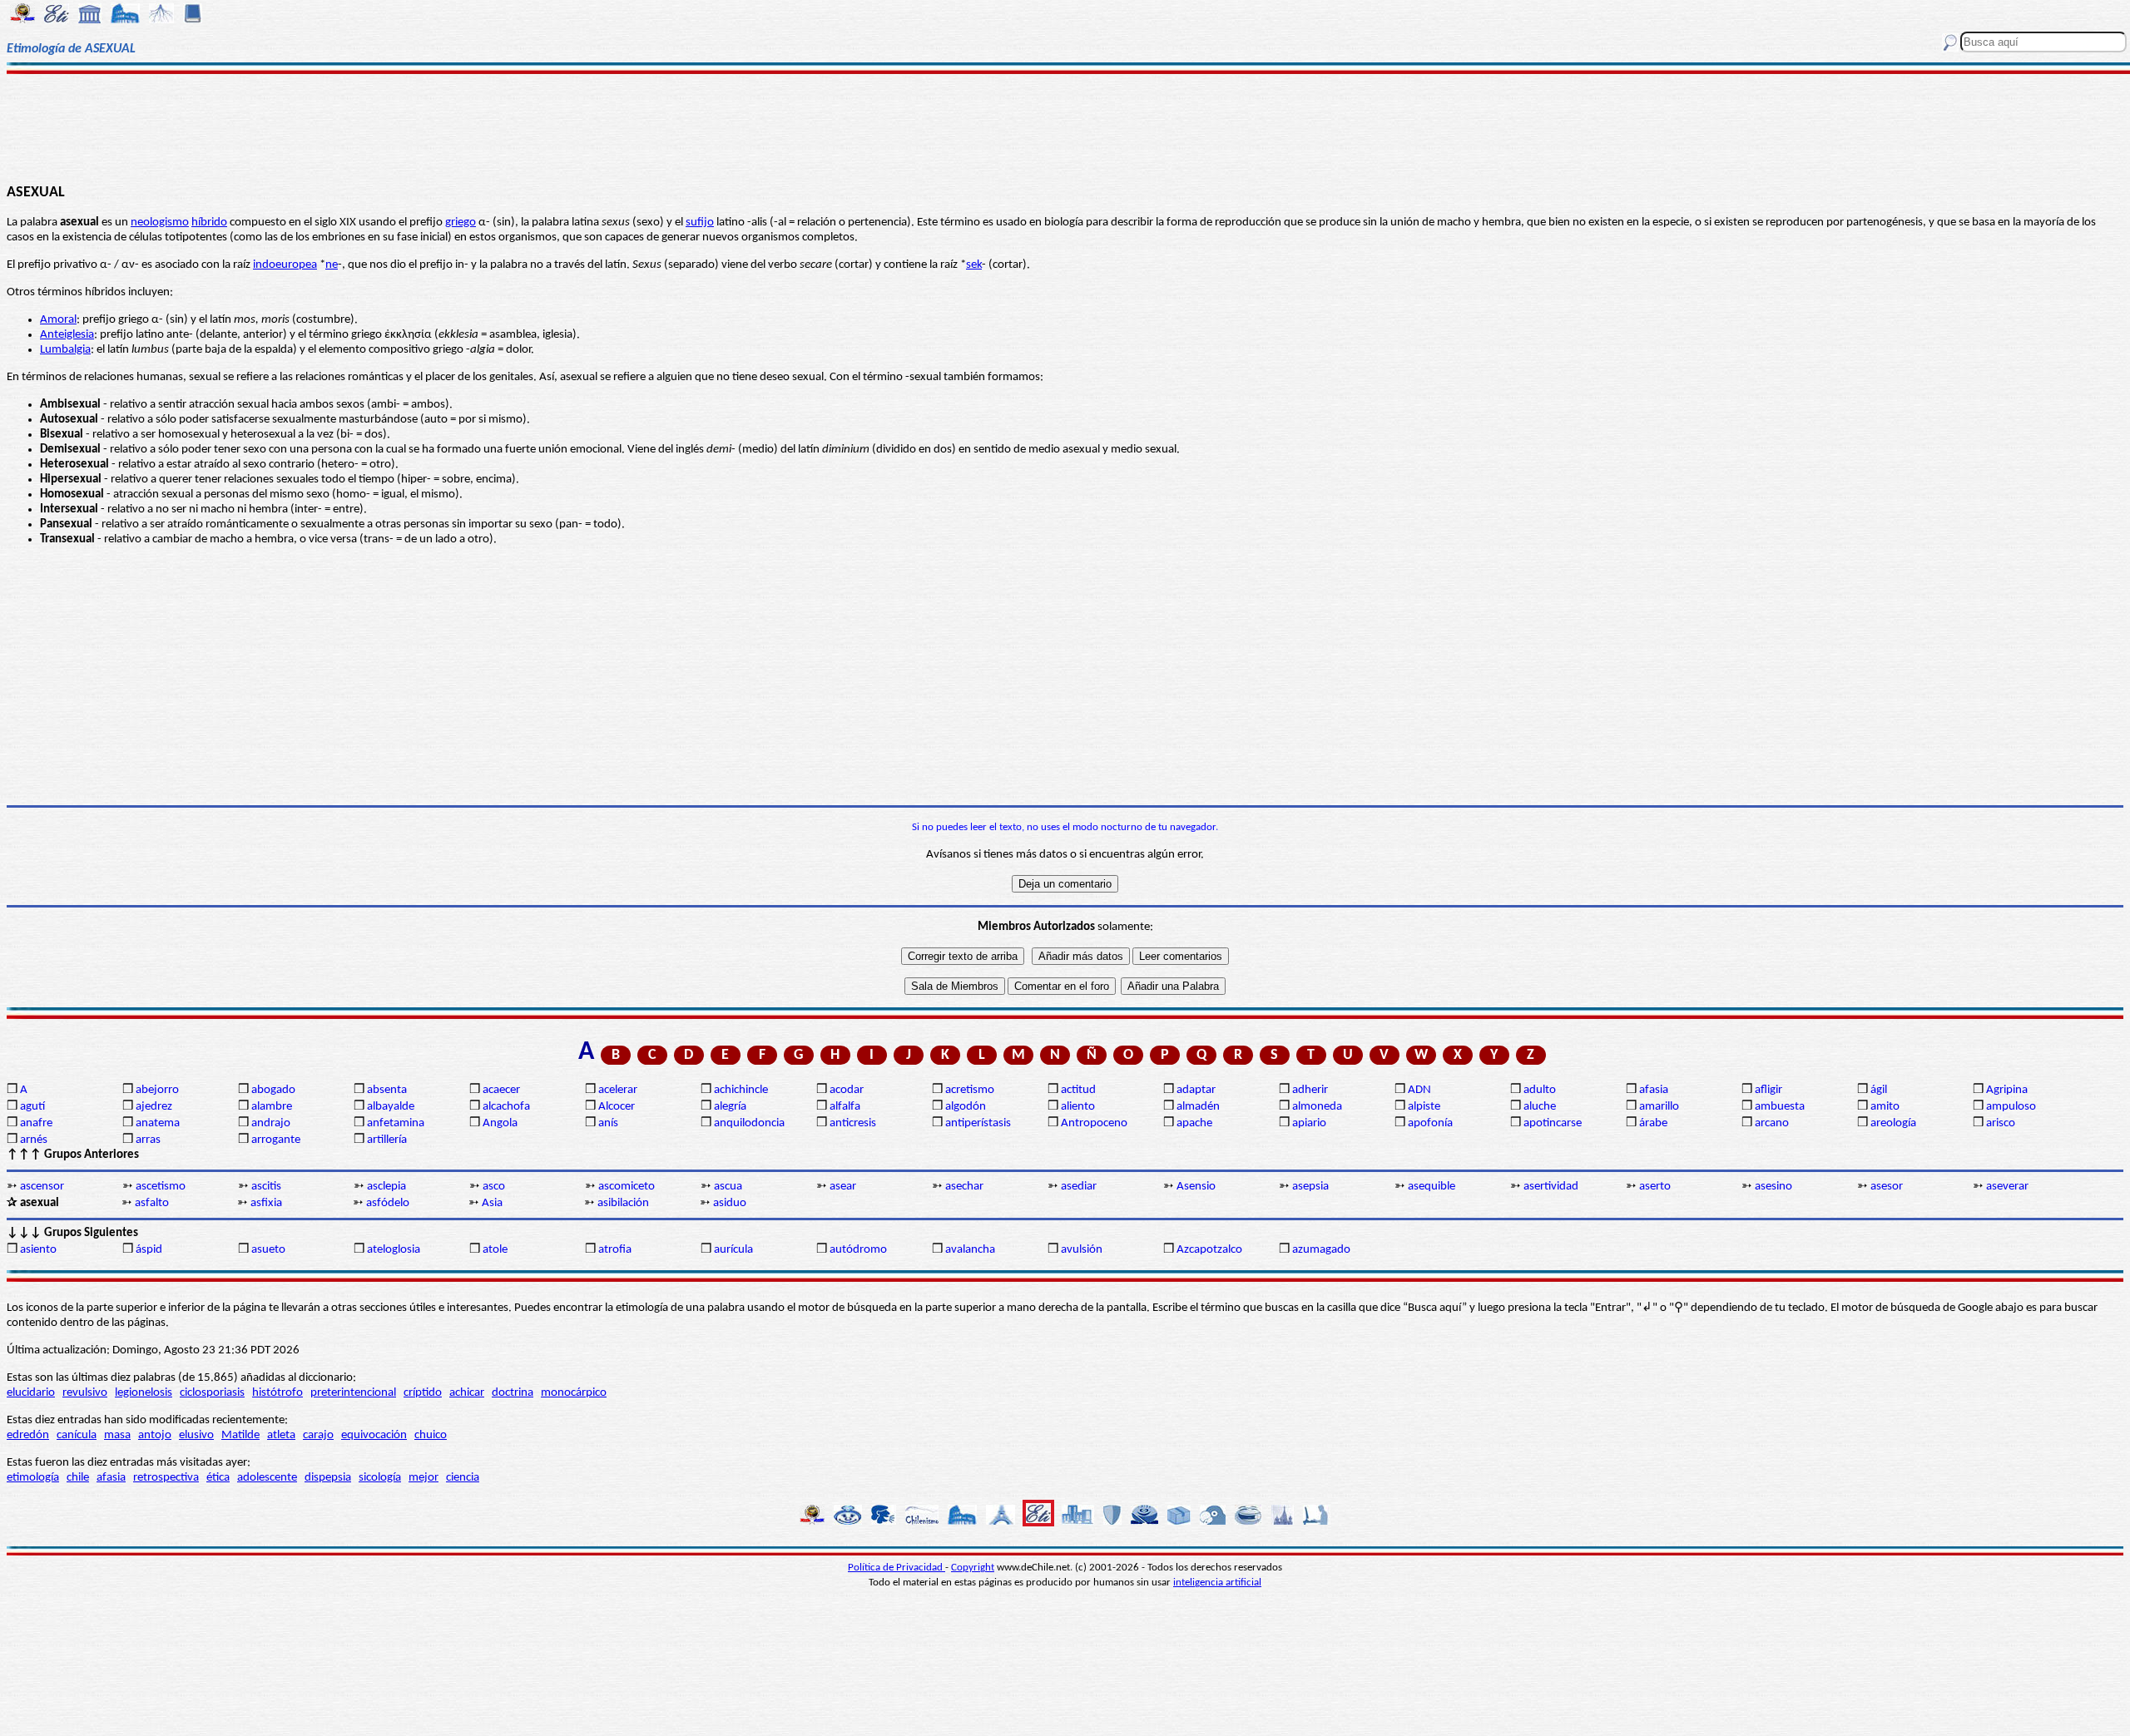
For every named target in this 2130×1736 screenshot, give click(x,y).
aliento (1078, 1107)
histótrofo (277, 1393)
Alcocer (617, 1107)
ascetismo (161, 1187)
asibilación (623, 1203)
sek (974, 265)
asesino (1773, 1187)
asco (494, 1187)
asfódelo (388, 1203)
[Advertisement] (1065, 126)
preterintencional (353, 1393)
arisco (2001, 1123)
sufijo (700, 223)
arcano (1772, 1123)
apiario (1309, 1123)
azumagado (1321, 1250)
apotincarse (1553, 1123)
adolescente (267, 1478)
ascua (728, 1187)
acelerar (618, 1090)
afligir (1768, 1090)
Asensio (1196, 1187)
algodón (966, 1107)
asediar (1079, 1187)
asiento (38, 1250)
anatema (158, 1123)
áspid (149, 1250)
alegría (730, 1107)
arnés (34, 1140)
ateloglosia (394, 1250)
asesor (1887, 1187)
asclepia (386, 1187)
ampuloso (2011, 1107)
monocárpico (574, 1393)
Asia (492, 1203)
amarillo (1659, 1107)
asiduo (730, 1203)
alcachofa (506, 1107)
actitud (1078, 1090)
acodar (847, 1090)
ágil (1879, 1090)
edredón (28, 1435)
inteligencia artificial (1217, 1583)
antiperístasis (978, 1123)
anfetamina (396, 1123)
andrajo (271, 1123)
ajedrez (154, 1107)
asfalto (152, 1203)
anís (608, 1123)
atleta (281, 1435)
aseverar (2007, 1187)
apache (1194, 1123)
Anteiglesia (67, 335)
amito (1885, 1107)
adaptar (1196, 1090)
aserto (1655, 1187)
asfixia (266, 1203)
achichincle (741, 1090)
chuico (431, 1435)
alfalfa (845, 1107)
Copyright (973, 1568)
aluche (1540, 1107)
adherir (1310, 1090)
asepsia (1310, 1187)
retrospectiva (166, 1478)
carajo (318, 1435)
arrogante (276, 1140)
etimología (33, 1478)
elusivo (196, 1435)
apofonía (1430, 1123)
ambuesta (1780, 1107)
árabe (1653, 1123)
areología (1893, 1123)
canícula (77, 1435)
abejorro (157, 1090)
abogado (273, 1090)
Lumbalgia (65, 350)
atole (495, 1250)
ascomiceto (627, 1187)
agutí (32, 1107)
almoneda (1317, 1107)
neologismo (160, 223)
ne (332, 265)
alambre (272, 1107)
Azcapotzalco (1209, 1250)
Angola (500, 1123)
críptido (423, 1393)
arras (148, 1140)
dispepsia (328, 1478)
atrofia (615, 1250)
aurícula (733, 1250)
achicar (467, 1393)
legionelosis (144, 1393)
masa (117, 1435)
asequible (1432, 1187)
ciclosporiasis (212, 1393)
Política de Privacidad (897, 1568)
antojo (155, 1435)
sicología (380, 1478)
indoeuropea (285, 265)
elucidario (31, 1393)
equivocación (374, 1435)
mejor (424, 1478)
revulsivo (85, 1393)
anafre (36, 1123)
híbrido (209, 223)
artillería (387, 1140)
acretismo (970, 1090)
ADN (1419, 1090)
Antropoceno (1094, 1123)
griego (461, 223)
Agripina (2007, 1090)
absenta (387, 1090)
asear (843, 1187)
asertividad (1551, 1187)
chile (78, 1478)
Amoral (58, 320)
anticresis (853, 1123)
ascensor (42, 1187)
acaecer (501, 1090)
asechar (964, 1187)
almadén (1198, 1107)
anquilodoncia (749, 1123)
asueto (268, 1250)
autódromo (858, 1250)
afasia (1654, 1090)
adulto (1540, 1090)
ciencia (463, 1478)
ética (218, 1478)
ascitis (266, 1187)
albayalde (391, 1107)
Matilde (240, 1435)
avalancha (970, 1250)
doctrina (513, 1393)
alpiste (1424, 1107)
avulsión (1082, 1250)
